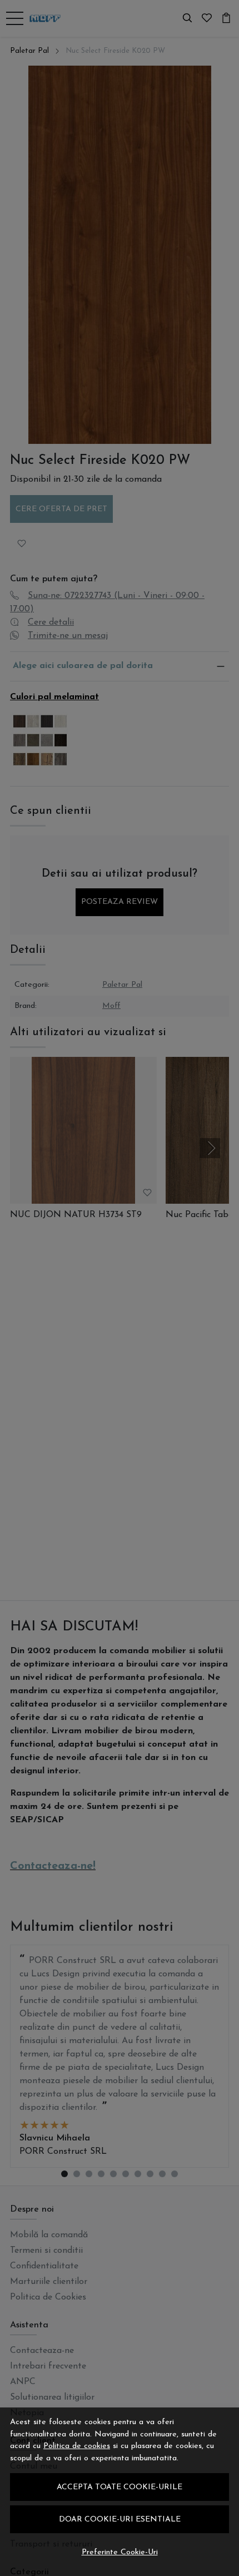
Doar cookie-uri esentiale (120, 2520)
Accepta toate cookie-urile (120, 2487)
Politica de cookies (77, 2446)
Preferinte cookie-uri (120, 2552)
